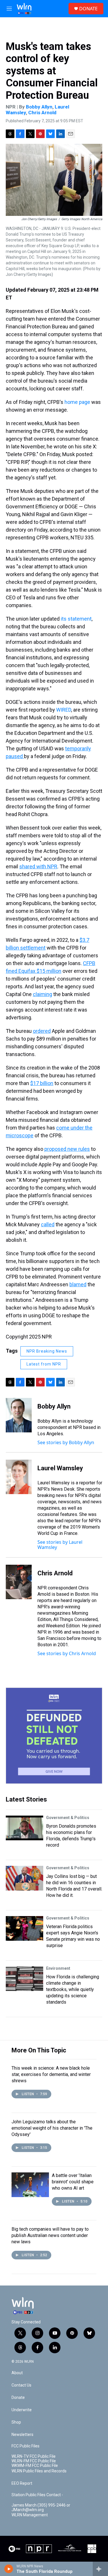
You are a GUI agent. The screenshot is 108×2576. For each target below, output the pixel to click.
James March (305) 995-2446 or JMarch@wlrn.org (41, 2508)
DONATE (88, 9)
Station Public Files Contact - (37, 2495)
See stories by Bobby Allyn (66, 1442)
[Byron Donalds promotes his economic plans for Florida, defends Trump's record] (24, 1828)
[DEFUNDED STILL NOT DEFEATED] (54, 1736)
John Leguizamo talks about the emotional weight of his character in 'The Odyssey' (52, 2128)
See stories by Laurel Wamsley (60, 1545)
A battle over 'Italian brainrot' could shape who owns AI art (73, 2182)
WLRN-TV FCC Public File (34, 2456)
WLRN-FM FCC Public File (34, 2461)
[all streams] (100, 2569)
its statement (76, 619)
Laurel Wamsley (60, 1468)
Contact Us (21, 2385)
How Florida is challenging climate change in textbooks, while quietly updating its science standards (73, 1989)
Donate (18, 2398)
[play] (9, 2569)
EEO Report (22, 2483)
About (17, 2373)
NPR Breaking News (47, 1351)
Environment (58, 1968)
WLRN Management (30, 2515)
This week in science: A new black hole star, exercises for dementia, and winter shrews (51, 2074)
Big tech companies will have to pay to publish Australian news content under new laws (50, 2235)
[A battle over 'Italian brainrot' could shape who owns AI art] (30, 2185)
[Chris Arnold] (19, 1582)
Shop (16, 2422)
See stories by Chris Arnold (67, 1653)
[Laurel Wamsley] (19, 1477)
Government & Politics (68, 1818)
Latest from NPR (44, 1364)
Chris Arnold (42, 113)
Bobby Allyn (39, 107)
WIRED (64, 710)
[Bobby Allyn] (19, 1415)
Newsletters (22, 2435)
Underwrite (22, 2410)
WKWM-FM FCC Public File (35, 2466)
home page (77, 402)
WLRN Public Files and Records (39, 2471)
